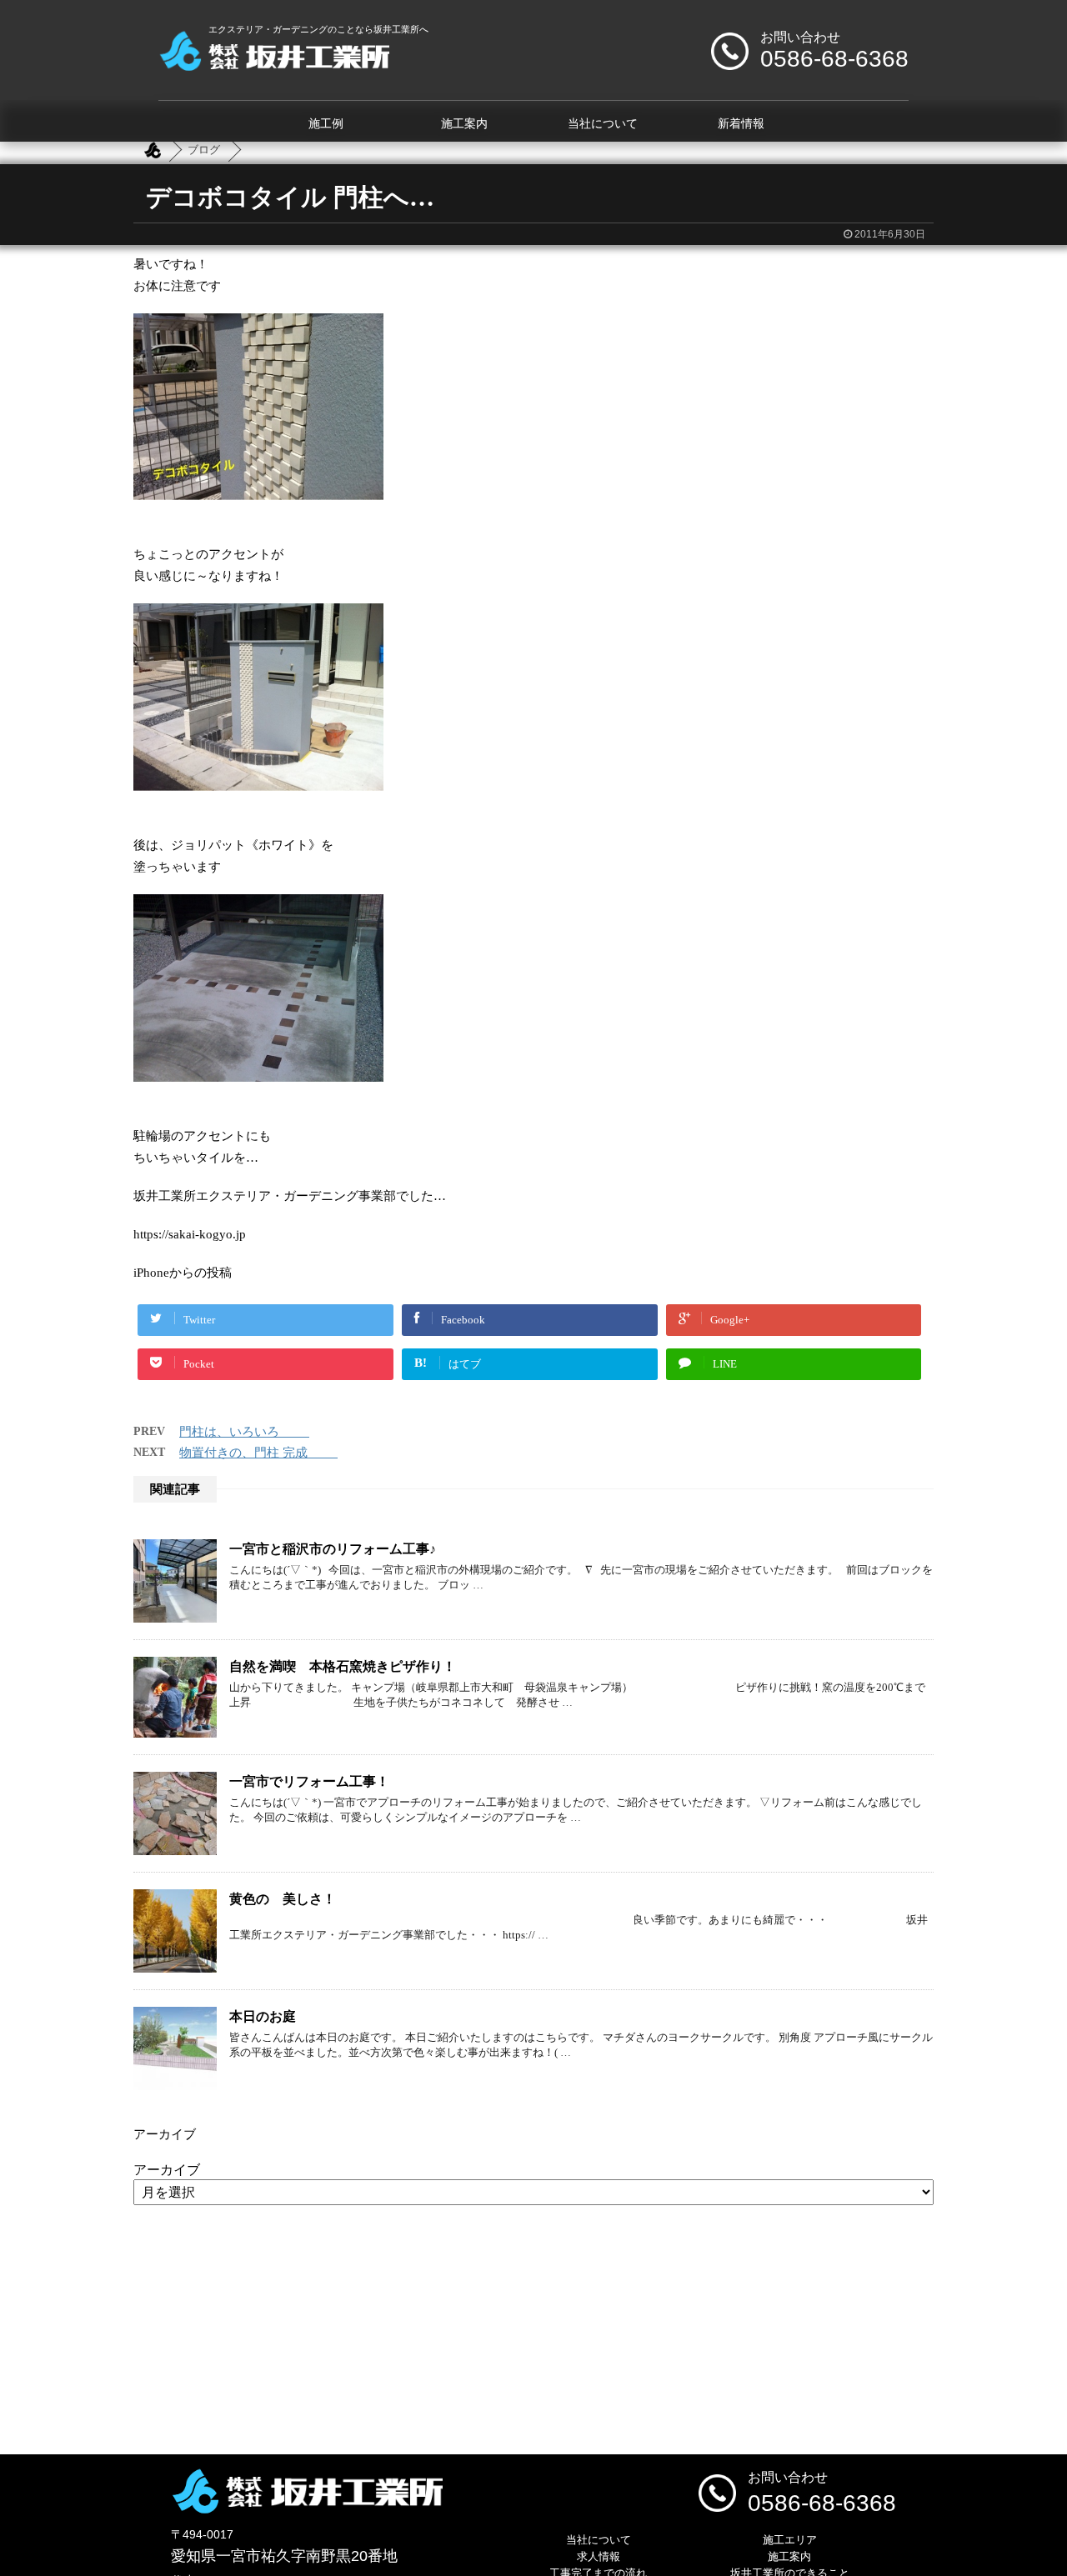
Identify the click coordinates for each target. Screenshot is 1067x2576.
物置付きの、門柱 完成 (258, 1453)
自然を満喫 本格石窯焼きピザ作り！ (343, 1666)
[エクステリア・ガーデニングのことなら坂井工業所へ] (274, 65)
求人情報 (599, 2556)
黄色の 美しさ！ (283, 1899)
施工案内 (464, 124)
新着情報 (741, 124)
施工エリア (790, 2540)
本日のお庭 (263, 2016)
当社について (603, 124)
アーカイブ (167, 2170)
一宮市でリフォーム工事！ (309, 1781)
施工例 (326, 124)
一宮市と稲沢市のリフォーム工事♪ (333, 1549)
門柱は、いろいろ (244, 1432)
